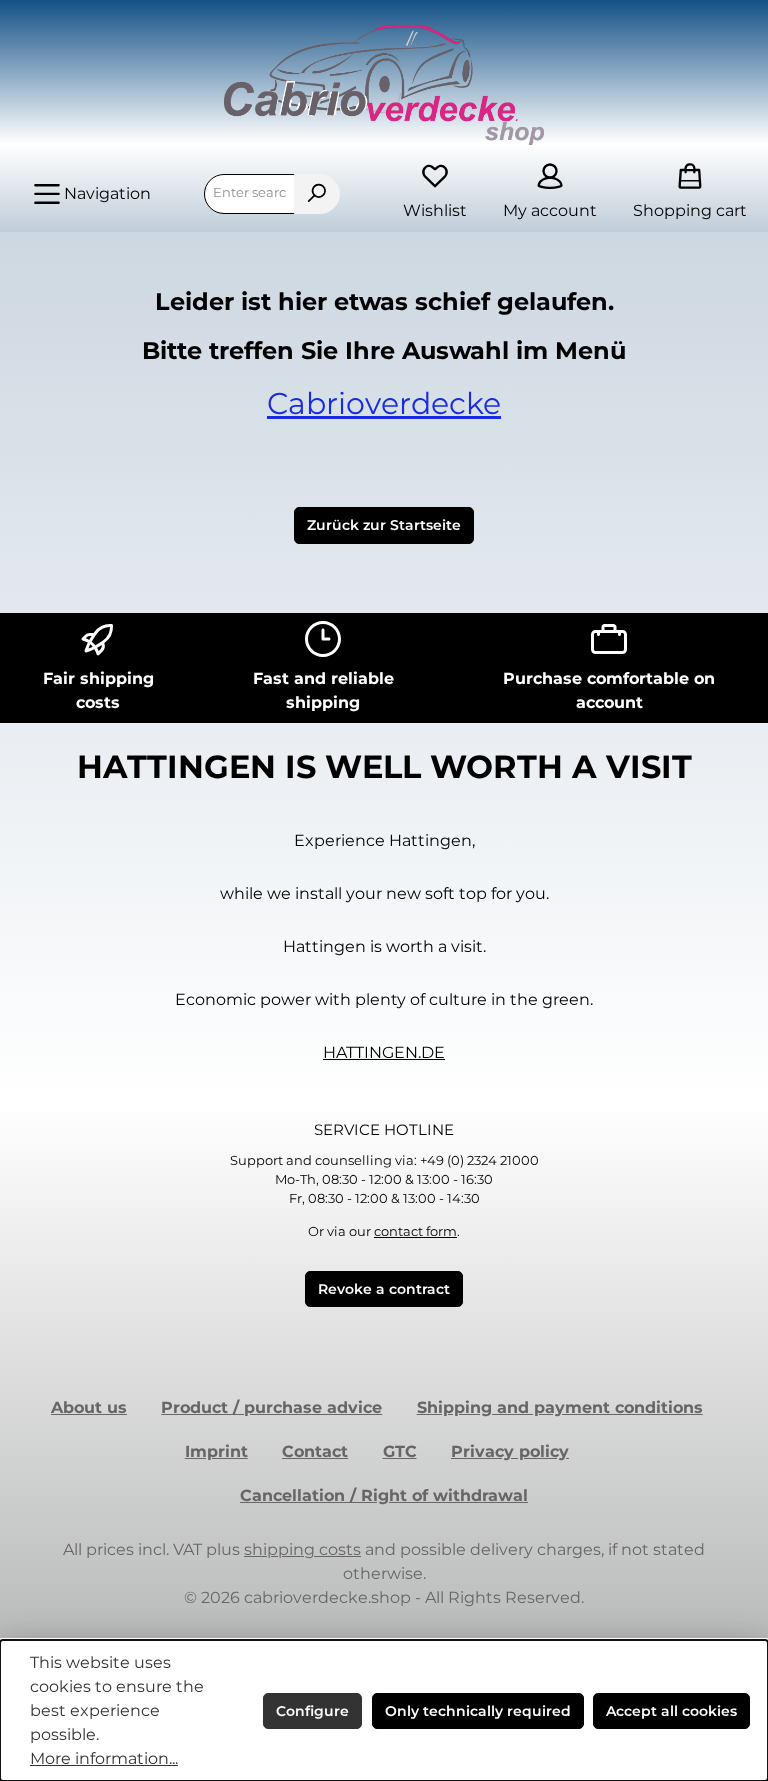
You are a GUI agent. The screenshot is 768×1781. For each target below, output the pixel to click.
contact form (415, 1231)
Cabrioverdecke (384, 403)
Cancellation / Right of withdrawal (384, 1495)
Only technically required (478, 1711)
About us (89, 1407)
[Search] (317, 194)
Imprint (216, 1451)
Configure (312, 1711)
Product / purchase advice (271, 1407)
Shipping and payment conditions (560, 1407)
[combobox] (249, 194)
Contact (315, 1451)
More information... (104, 1758)
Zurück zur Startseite (384, 525)
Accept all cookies (671, 1711)
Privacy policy (510, 1451)
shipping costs (302, 1549)
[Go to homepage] (384, 85)
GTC (400, 1451)
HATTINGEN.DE (384, 1052)
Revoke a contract (384, 1289)
